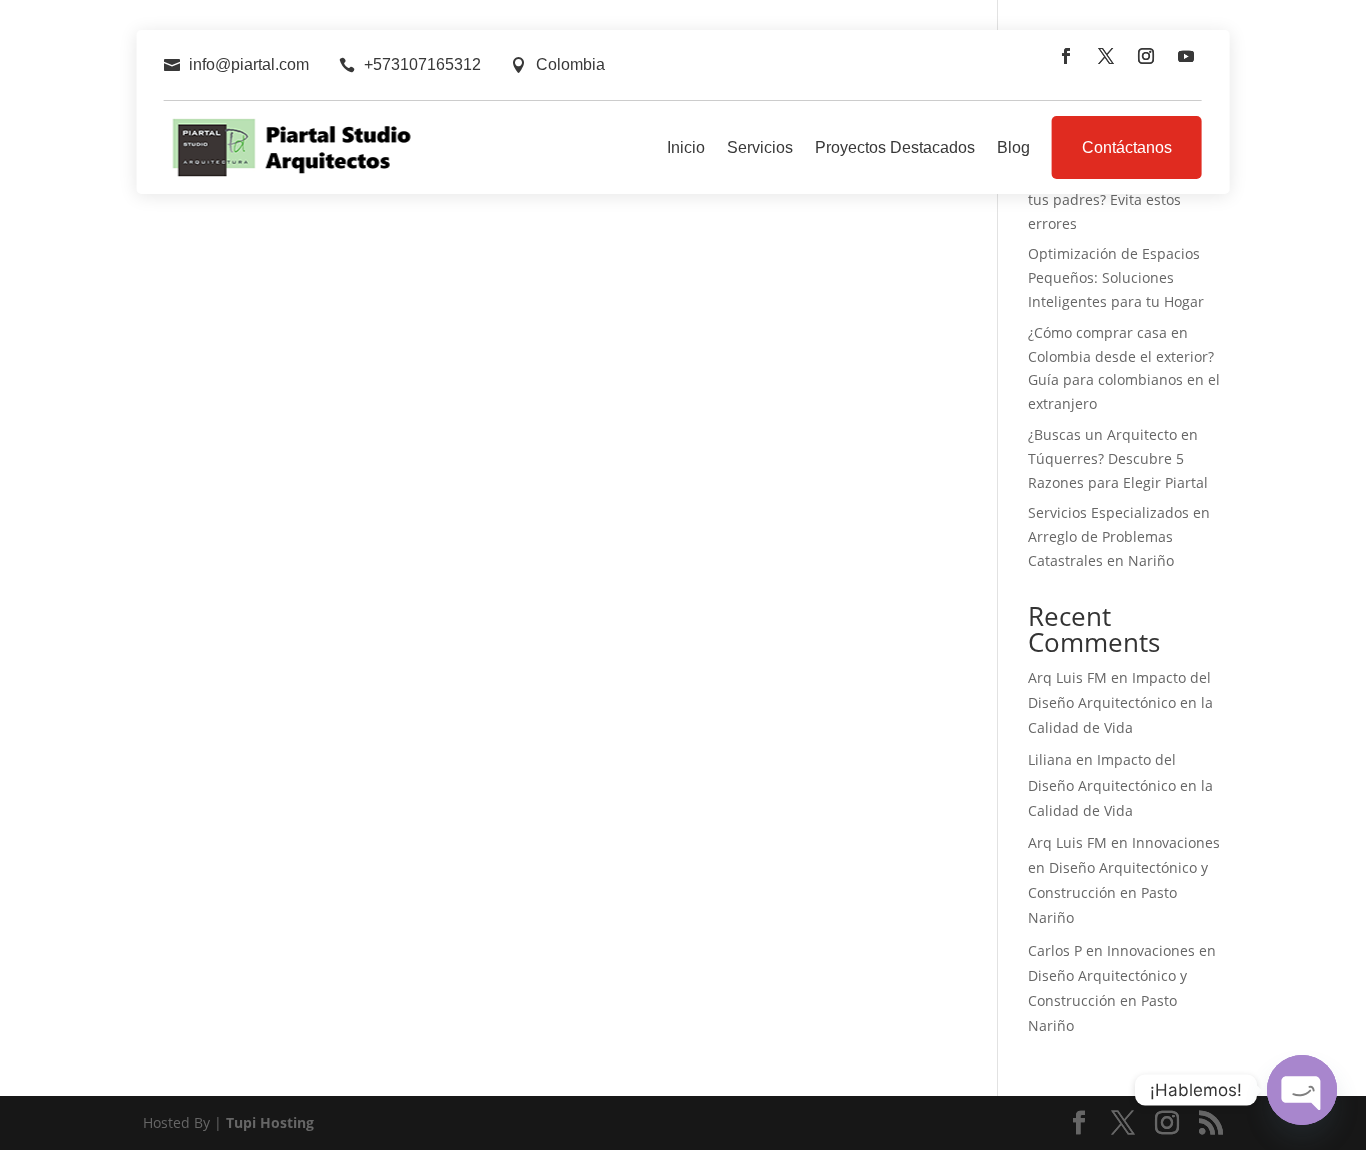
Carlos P (1055, 950)
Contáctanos (1127, 147)
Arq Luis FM (1067, 677)
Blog (1013, 147)
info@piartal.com (249, 64)
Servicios (760, 147)
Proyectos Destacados (895, 147)
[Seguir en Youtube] (1186, 56)
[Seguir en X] (1106, 56)
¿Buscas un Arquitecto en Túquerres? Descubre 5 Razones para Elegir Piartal (1118, 458)
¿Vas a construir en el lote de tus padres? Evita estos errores (1124, 199)
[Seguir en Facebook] (1066, 56)
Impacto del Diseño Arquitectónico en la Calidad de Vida (1120, 702)
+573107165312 (422, 64)
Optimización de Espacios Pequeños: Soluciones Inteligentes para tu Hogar (1116, 277)
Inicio (686, 147)
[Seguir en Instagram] (1146, 56)
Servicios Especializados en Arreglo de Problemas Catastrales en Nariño (1119, 536)
